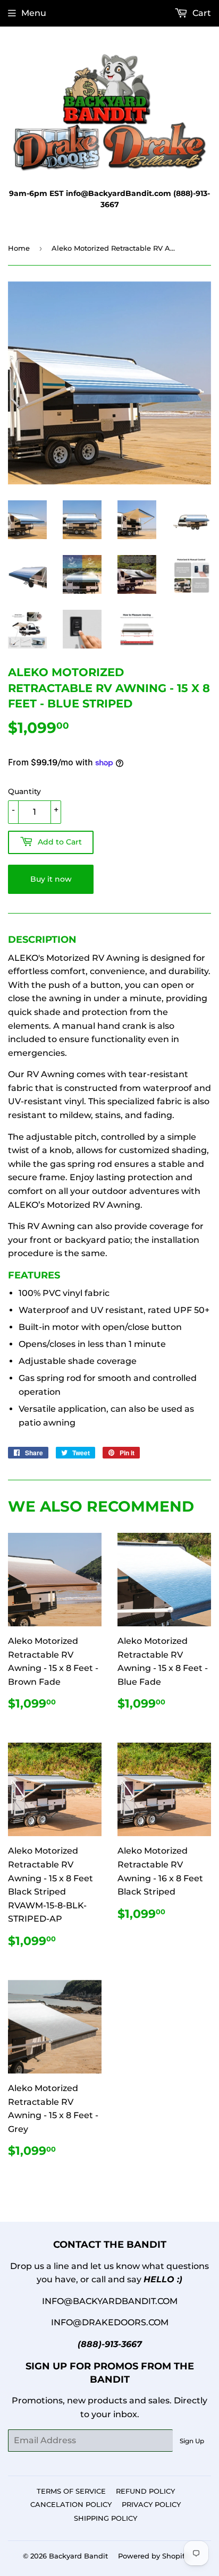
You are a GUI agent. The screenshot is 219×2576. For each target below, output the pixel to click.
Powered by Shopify (153, 2556)
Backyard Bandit (78, 2556)
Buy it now (51, 879)
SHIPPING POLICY (106, 2518)
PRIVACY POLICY (151, 2504)
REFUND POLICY (145, 2491)
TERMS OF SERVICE (71, 2491)
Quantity (24, 791)
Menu (34, 13)
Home (19, 248)
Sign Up (192, 2441)
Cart (201, 13)
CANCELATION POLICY (71, 2504)
